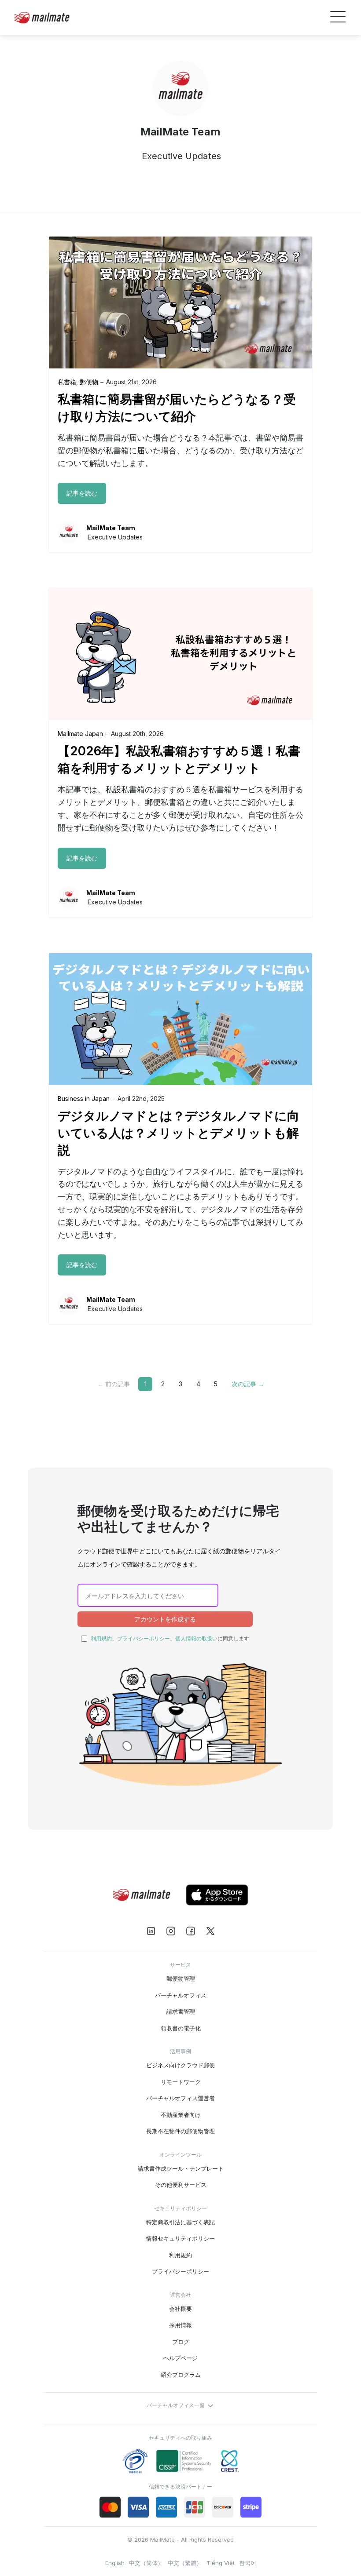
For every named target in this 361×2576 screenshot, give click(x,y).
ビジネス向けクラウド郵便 (180, 2065)
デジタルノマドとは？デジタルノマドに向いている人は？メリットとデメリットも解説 (179, 1133)
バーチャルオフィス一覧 (176, 2406)
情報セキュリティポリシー (180, 2238)
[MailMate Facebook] (190, 1931)
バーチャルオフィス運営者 (180, 2098)
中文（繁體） (185, 2563)
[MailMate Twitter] (210, 1931)
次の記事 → (248, 1384)
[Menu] (338, 18)
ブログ (181, 2342)
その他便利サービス (181, 2185)
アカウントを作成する (165, 1619)
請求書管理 (181, 2011)
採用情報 (180, 2325)
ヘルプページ (180, 2358)
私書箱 (67, 382)
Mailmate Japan (80, 734)
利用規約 (101, 1638)
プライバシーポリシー (144, 1638)
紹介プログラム (181, 2375)
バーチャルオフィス (181, 1995)
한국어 (248, 2563)
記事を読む (82, 493)
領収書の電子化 (181, 2028)
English (115, 2563)
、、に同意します (170, 1638)
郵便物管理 (181, 1978)
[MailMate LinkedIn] (151, 1931)
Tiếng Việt (221, 2563)
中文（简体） (146, 2563)
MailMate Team (111, 528)
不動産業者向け (181, 2115)
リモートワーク (181, 2082)
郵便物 (89, 382)
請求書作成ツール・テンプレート (181, 2168)
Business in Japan (84, 1099)
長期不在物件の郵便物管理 (180, 2131)
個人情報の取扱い (196, 1638)
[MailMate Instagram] (171, 1931)
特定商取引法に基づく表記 (180, 2222)
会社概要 (180, 2309)
